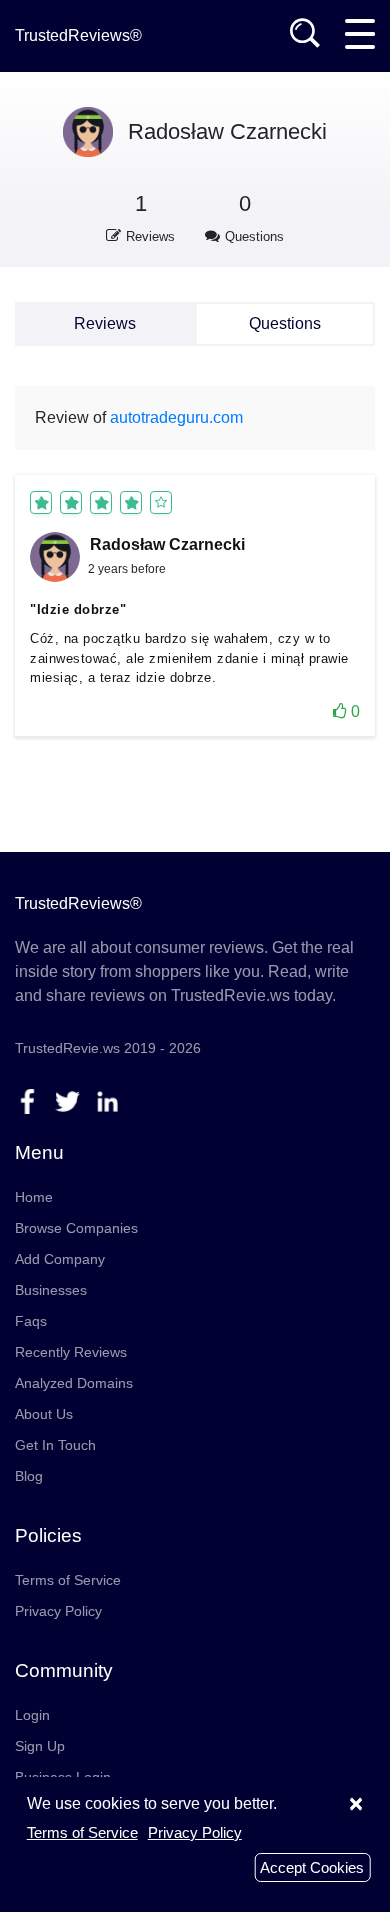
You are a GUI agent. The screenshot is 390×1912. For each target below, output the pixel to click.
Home (34, 1197)
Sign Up (40, 1746)
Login (32, 1715)
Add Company (60, 1259)
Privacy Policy (58, 1611)
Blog (29, 1476)
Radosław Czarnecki (227, 131)
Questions (285, 323)
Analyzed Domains (74, 1383)
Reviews (105, 323)
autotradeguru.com (176, 417)
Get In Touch (55, 1445)
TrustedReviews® (78, 35)
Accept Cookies (312, 1867)
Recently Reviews (71, 1352)
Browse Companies (76, 1228)
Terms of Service (68, 1580)
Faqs (31, 1321)
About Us (44, 1414)
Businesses (51, 1290)
